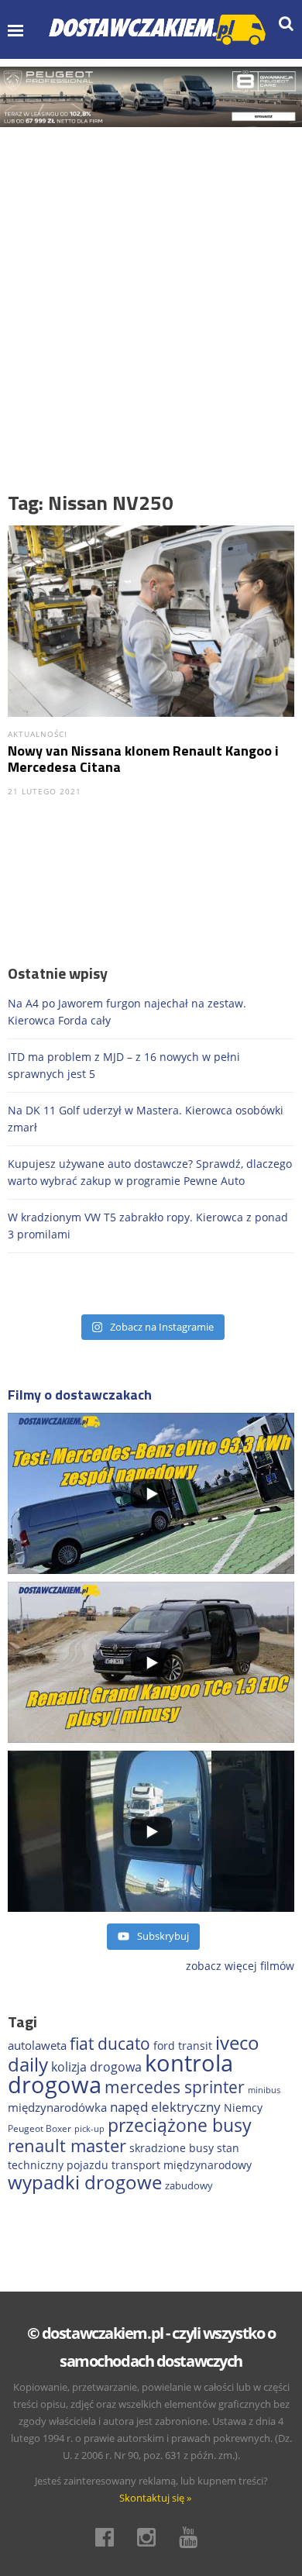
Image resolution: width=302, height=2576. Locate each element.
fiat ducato (110, 2044)
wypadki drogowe (85, 2182)
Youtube (193, 2537)
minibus (264, 2090)
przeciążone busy (180, 2125)
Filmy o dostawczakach (80, 1395)
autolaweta (37, 2045)
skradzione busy (172, 2148)
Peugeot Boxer (39, 2128)
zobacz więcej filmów (240, 1966)
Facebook (109, 2537)
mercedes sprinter (175, 2087)
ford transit (183, 2046)
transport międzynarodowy (182, 2165)
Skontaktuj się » (155, 2498)
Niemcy (243, 2108)
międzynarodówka (57, 2107)
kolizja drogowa (96, 2067)
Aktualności (38, 734)
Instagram (151, 2537)
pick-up (89, 2129)
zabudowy (189, 2186)
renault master (67, 2146)
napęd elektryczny (165, 2107)
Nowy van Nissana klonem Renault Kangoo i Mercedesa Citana (143, 759)
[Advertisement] (151, 286)
